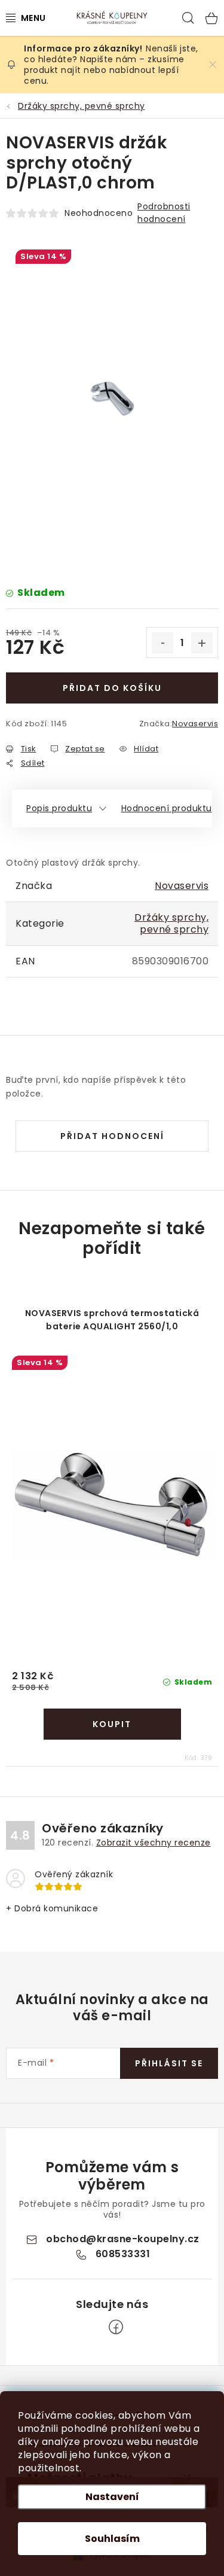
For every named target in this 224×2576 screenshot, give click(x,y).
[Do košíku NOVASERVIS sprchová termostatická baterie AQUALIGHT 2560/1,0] (112, 1724)
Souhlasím (112, 2539)
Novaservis (195, 724)
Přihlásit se (169, 2063)
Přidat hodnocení (112, 1136)
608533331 (123, 2254)
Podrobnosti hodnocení (164, 213)
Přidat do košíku (112, 688)
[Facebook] (116, 2327)
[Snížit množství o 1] (162, 643)
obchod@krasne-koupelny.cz (123, 2239)
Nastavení (112, 2497)
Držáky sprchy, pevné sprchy (171, 923)
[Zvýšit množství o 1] (202, 643)
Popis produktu (59, 808)
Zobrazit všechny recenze (154, 1843)
